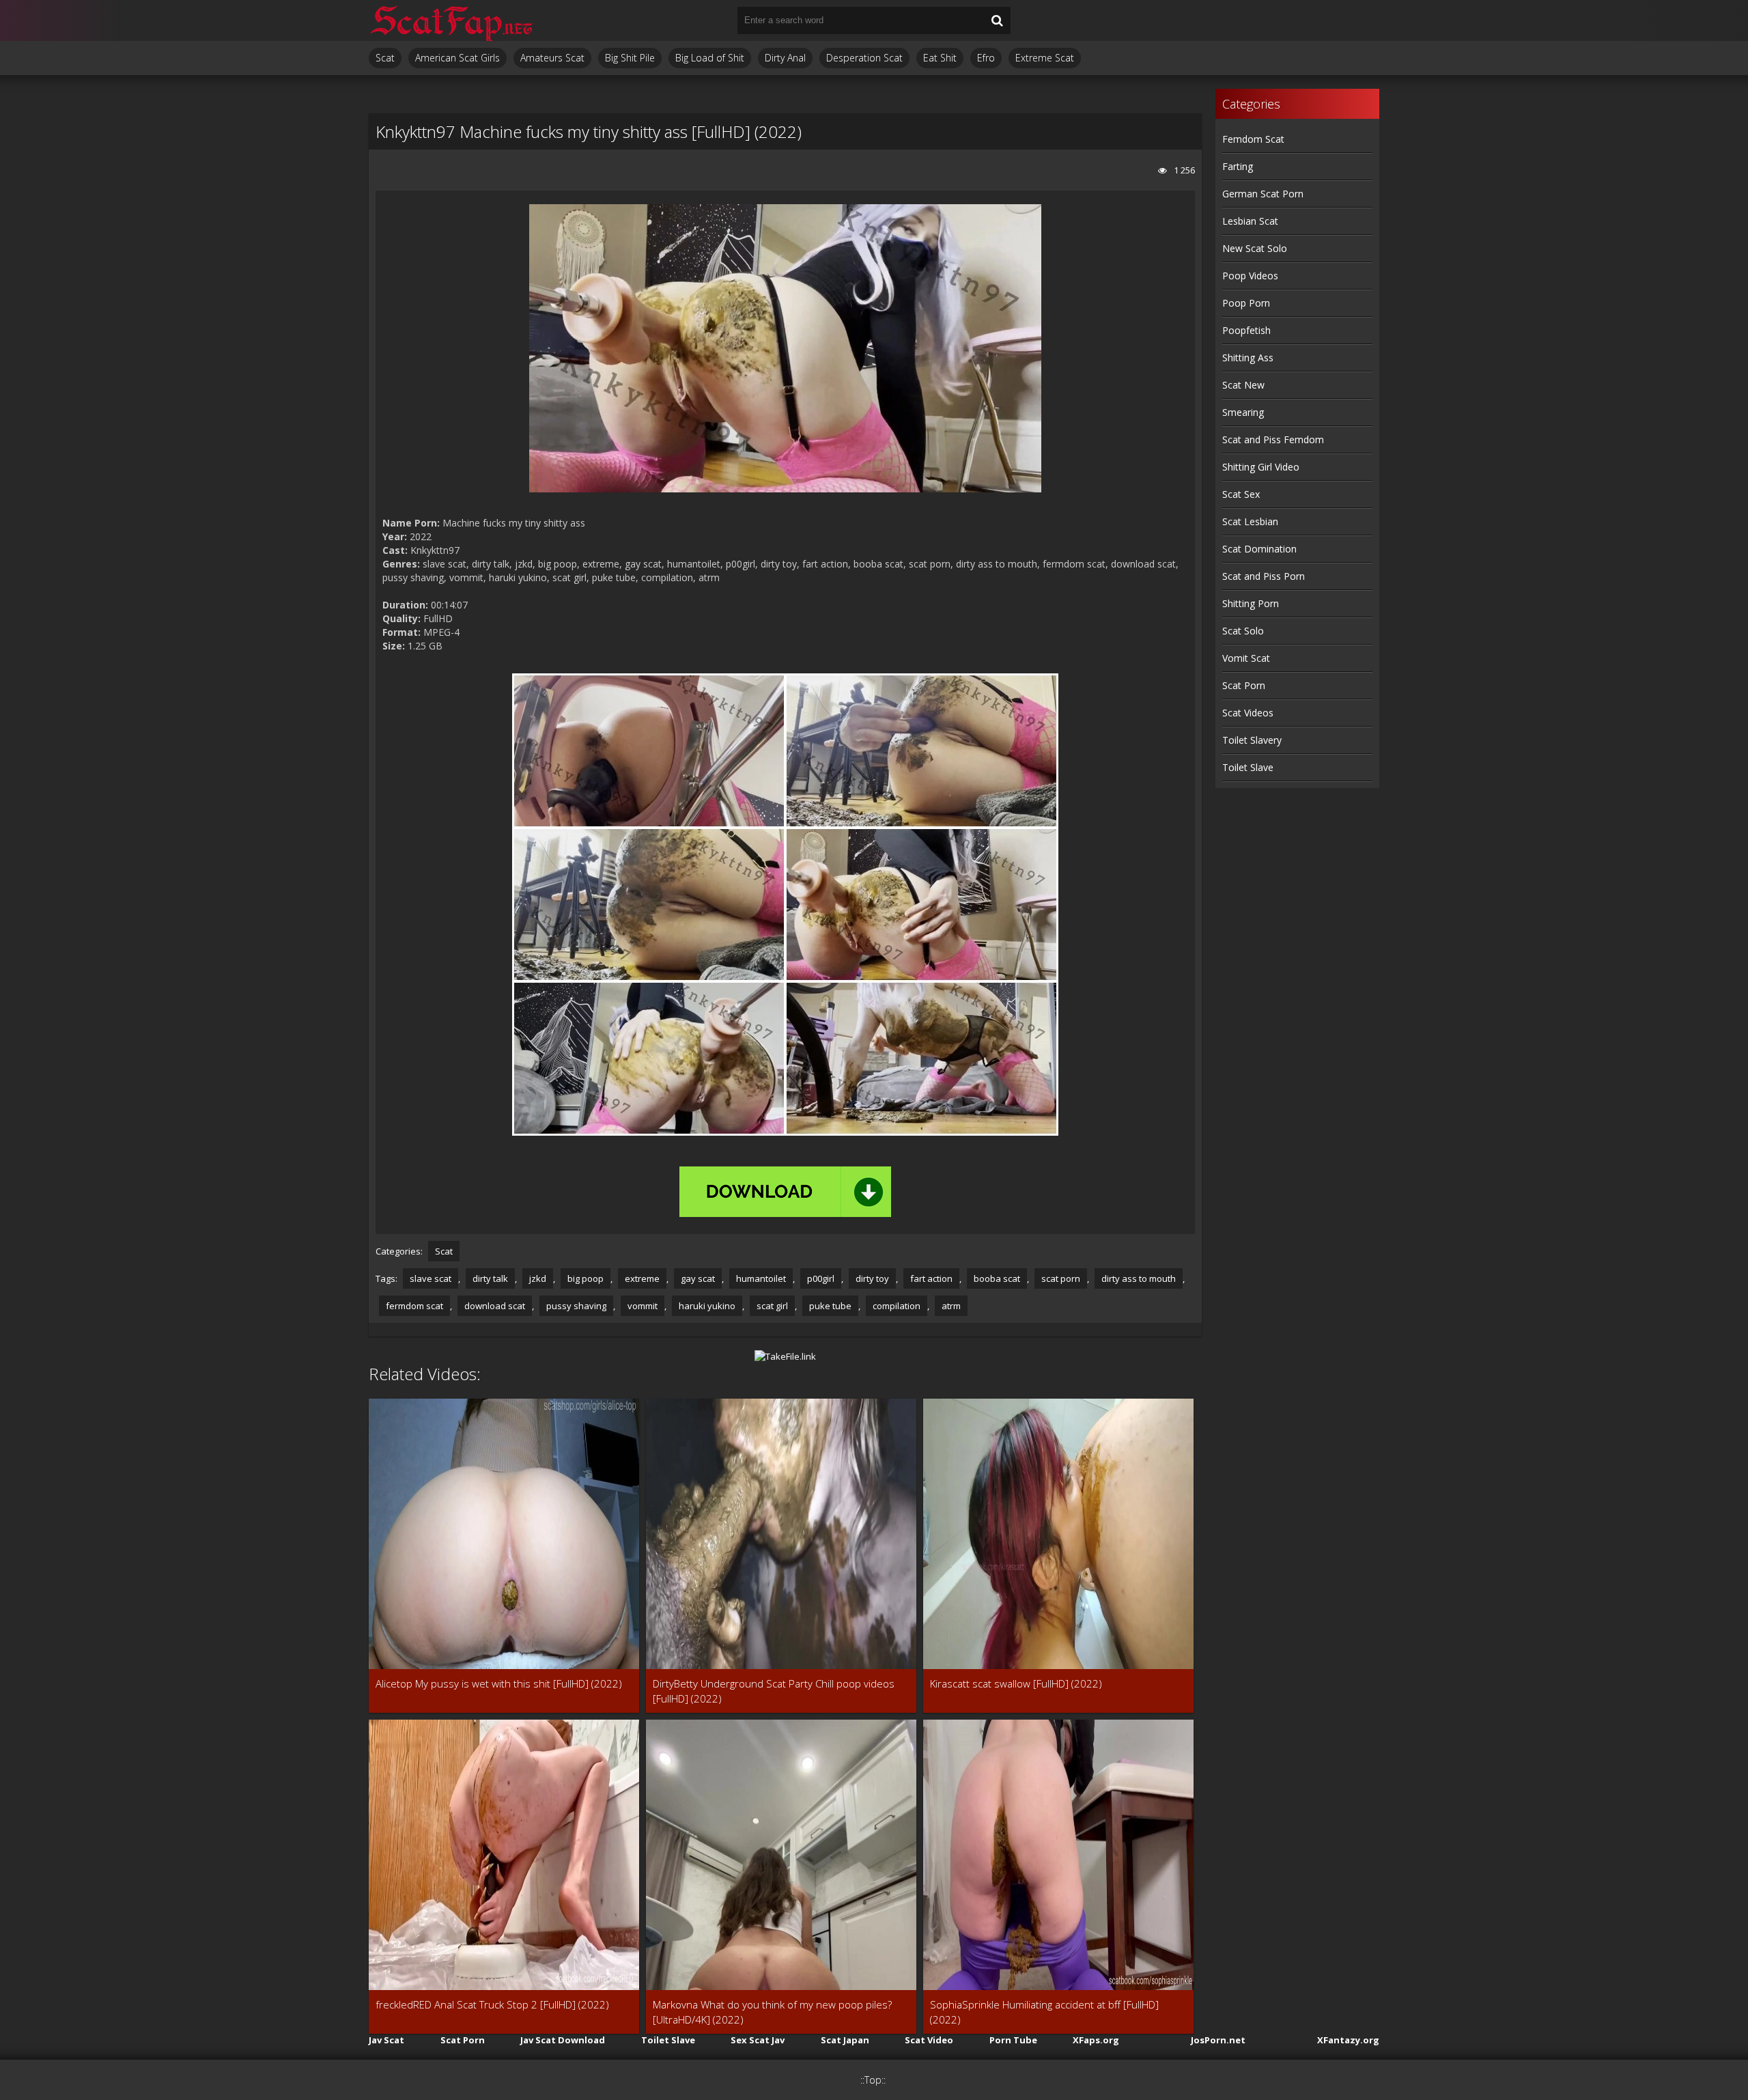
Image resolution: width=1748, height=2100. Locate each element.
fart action (931, 1278)
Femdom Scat (1253, 139)
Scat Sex (1241, 494)
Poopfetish (1246, 330)
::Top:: (873, 2080)
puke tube (830, 1306)
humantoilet (761, 1278)
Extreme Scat (1045, 58)
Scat (385, 58)
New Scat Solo (1255, 248)
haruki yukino (707, 1306)
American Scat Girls (457, 58)
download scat (495, 1306)
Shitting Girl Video (1261, 467)
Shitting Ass (1248, 358)
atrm (951, 1306)
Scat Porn (1244, 685)
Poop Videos (1250, 276)
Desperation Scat (864, 58)
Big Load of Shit (710, 58)
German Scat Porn (1263, 194)
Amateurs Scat (552, 58)
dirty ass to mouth (1139, 1278)
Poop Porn (1246, 303)
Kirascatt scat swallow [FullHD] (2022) (1016, 1683)
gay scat (698, 1278)
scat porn (1061, 1278)
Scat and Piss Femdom (1273, 439)
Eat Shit (940, 58)
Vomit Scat (1246, 658)
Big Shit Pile (630, 58)
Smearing (1243, 412)
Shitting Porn (1251, 603)
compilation (897, 1306)
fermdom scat (414, 1306)
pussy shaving (576, 1306)
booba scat (997, 1278)
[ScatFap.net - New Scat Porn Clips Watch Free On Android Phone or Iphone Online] (451, 20)
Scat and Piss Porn (1264, 576)
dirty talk (490, 1278)
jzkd (538, 1278)
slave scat (431, 1278)
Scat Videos (1248, 713)
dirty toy (872, 1278)
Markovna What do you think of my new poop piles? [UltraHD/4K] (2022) (772, 2012)
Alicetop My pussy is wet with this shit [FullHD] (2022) (499, 1683)
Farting (1238, 166)
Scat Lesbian (1250, 521)
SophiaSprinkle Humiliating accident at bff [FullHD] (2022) (1044, 2012)
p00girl (821, 1278)
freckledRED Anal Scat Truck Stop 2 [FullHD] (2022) (492, 2004)
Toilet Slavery (1252, 740)
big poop (586, 1278)
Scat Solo (1243, 631)
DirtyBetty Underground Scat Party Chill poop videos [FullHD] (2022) (774, 1691)
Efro (986, 58)
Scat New (1243, 385)
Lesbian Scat (1250, 221)
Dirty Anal (785, 58)
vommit (643, 1306)
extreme (642, 1278)
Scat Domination (1259, 549)
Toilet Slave (1248, 767)
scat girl (772, 1306)
